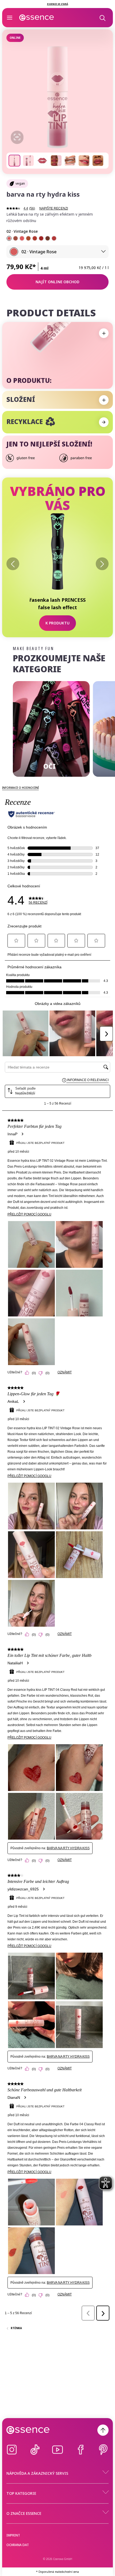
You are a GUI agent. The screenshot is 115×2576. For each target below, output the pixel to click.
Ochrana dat (18, 2545)
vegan (20, 183)
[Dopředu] (102, 564)
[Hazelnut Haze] (16, 238)
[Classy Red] (41, 238)
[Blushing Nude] (28, 238)
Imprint (13, 2535)
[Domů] (37, 18)
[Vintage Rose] (9, 238)
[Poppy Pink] (22, 238)
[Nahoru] (103, 2430)
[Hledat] (102, 18)
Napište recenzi (54, 208)
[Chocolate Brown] (48, 238)
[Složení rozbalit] (104, 400)
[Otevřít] (10, 18)
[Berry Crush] (54, 238)
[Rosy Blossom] (35, 238)
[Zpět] (13, 564)
